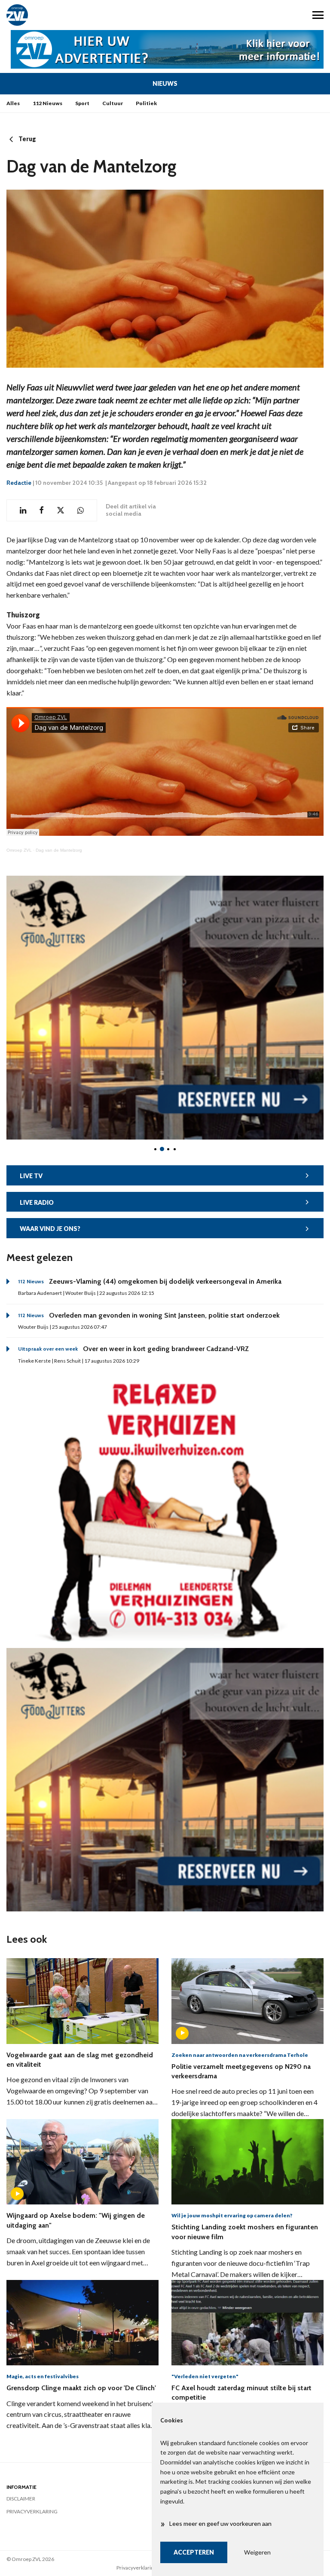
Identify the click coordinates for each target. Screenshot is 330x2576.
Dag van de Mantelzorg (59, 850)
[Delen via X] (61, 510)
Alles (13, 103)
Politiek (146, 103)
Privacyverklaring (32, 2511)
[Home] (82, 15)
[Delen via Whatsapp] (81, 510)
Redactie (19, 483)
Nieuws (165, 83)
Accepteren (194, 2552)
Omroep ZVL (19, 850)
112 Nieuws (47, 103)
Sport (82, 103)
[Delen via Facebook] (41, 510)
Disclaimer (21, 2499)
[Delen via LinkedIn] (23, 510)
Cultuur (113, 103)
